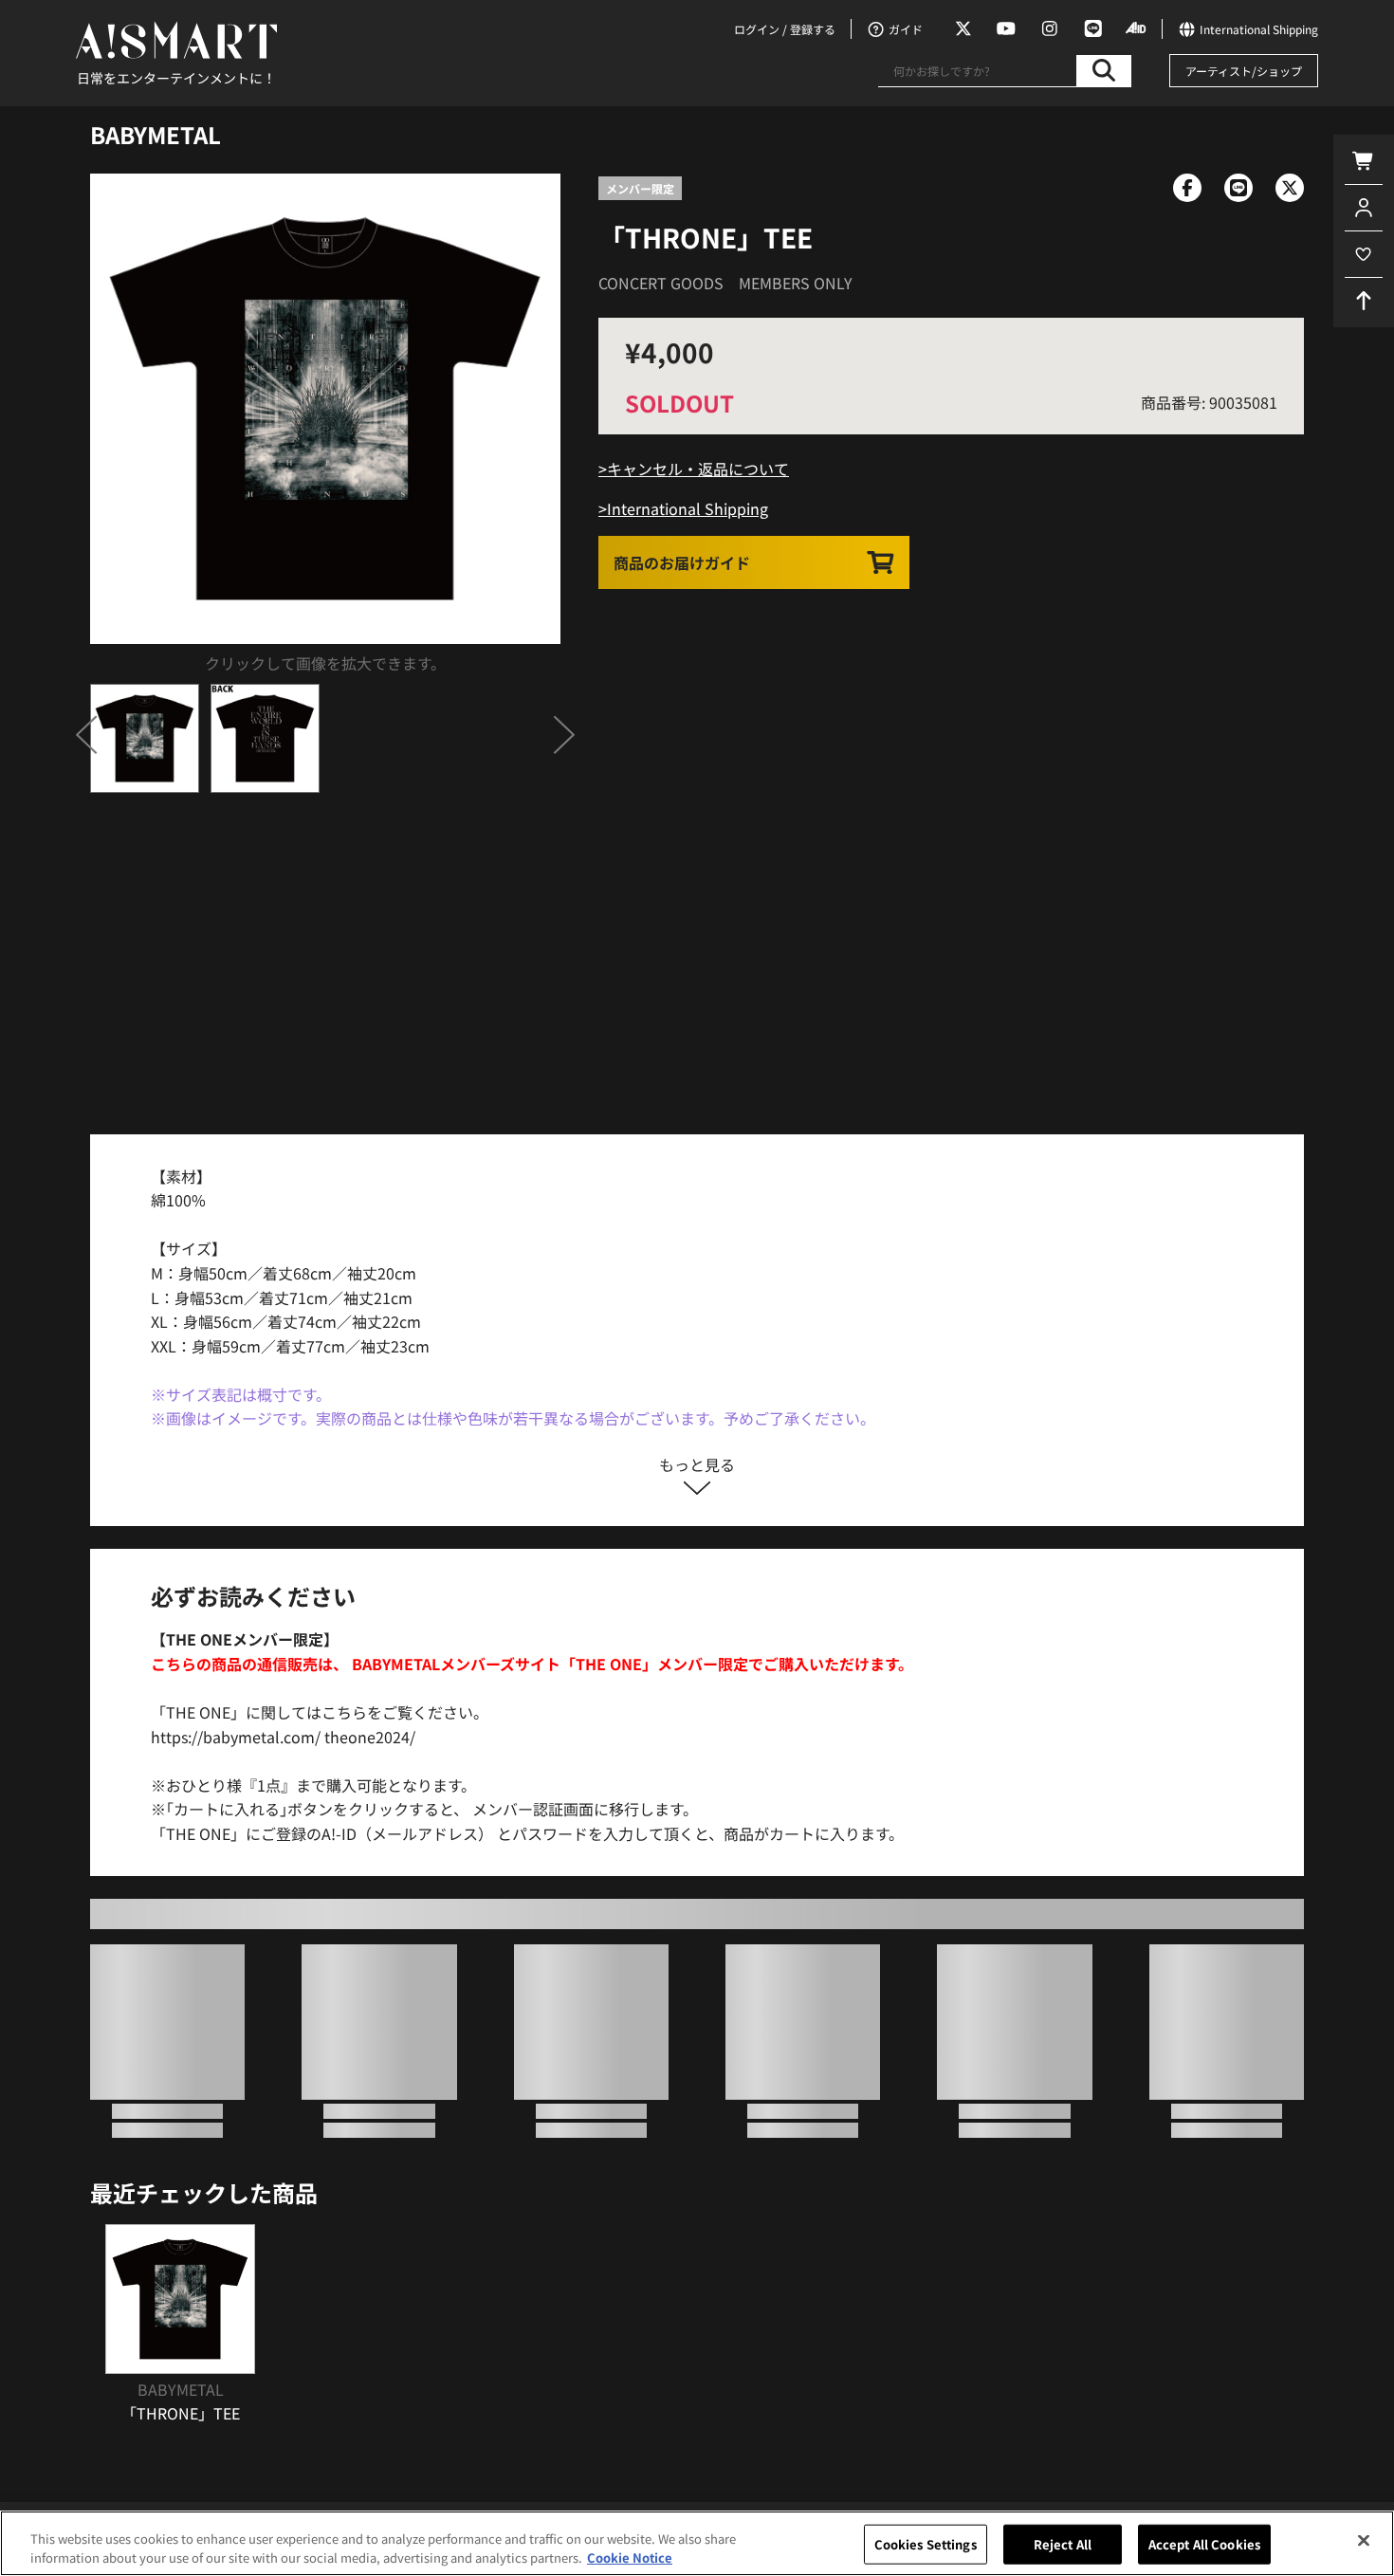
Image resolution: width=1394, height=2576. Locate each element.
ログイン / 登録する (785, 29)
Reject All (1063, 2544)
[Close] (1364, 2541)
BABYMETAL (156, 134)
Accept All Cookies (1204, 2544)
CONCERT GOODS (661, 283)
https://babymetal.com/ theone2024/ (283, 1737)
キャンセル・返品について (698, 469)
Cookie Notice (630, 2557)
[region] (697, 2543)
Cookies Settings (926, 2544)
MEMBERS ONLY (796, 283)
